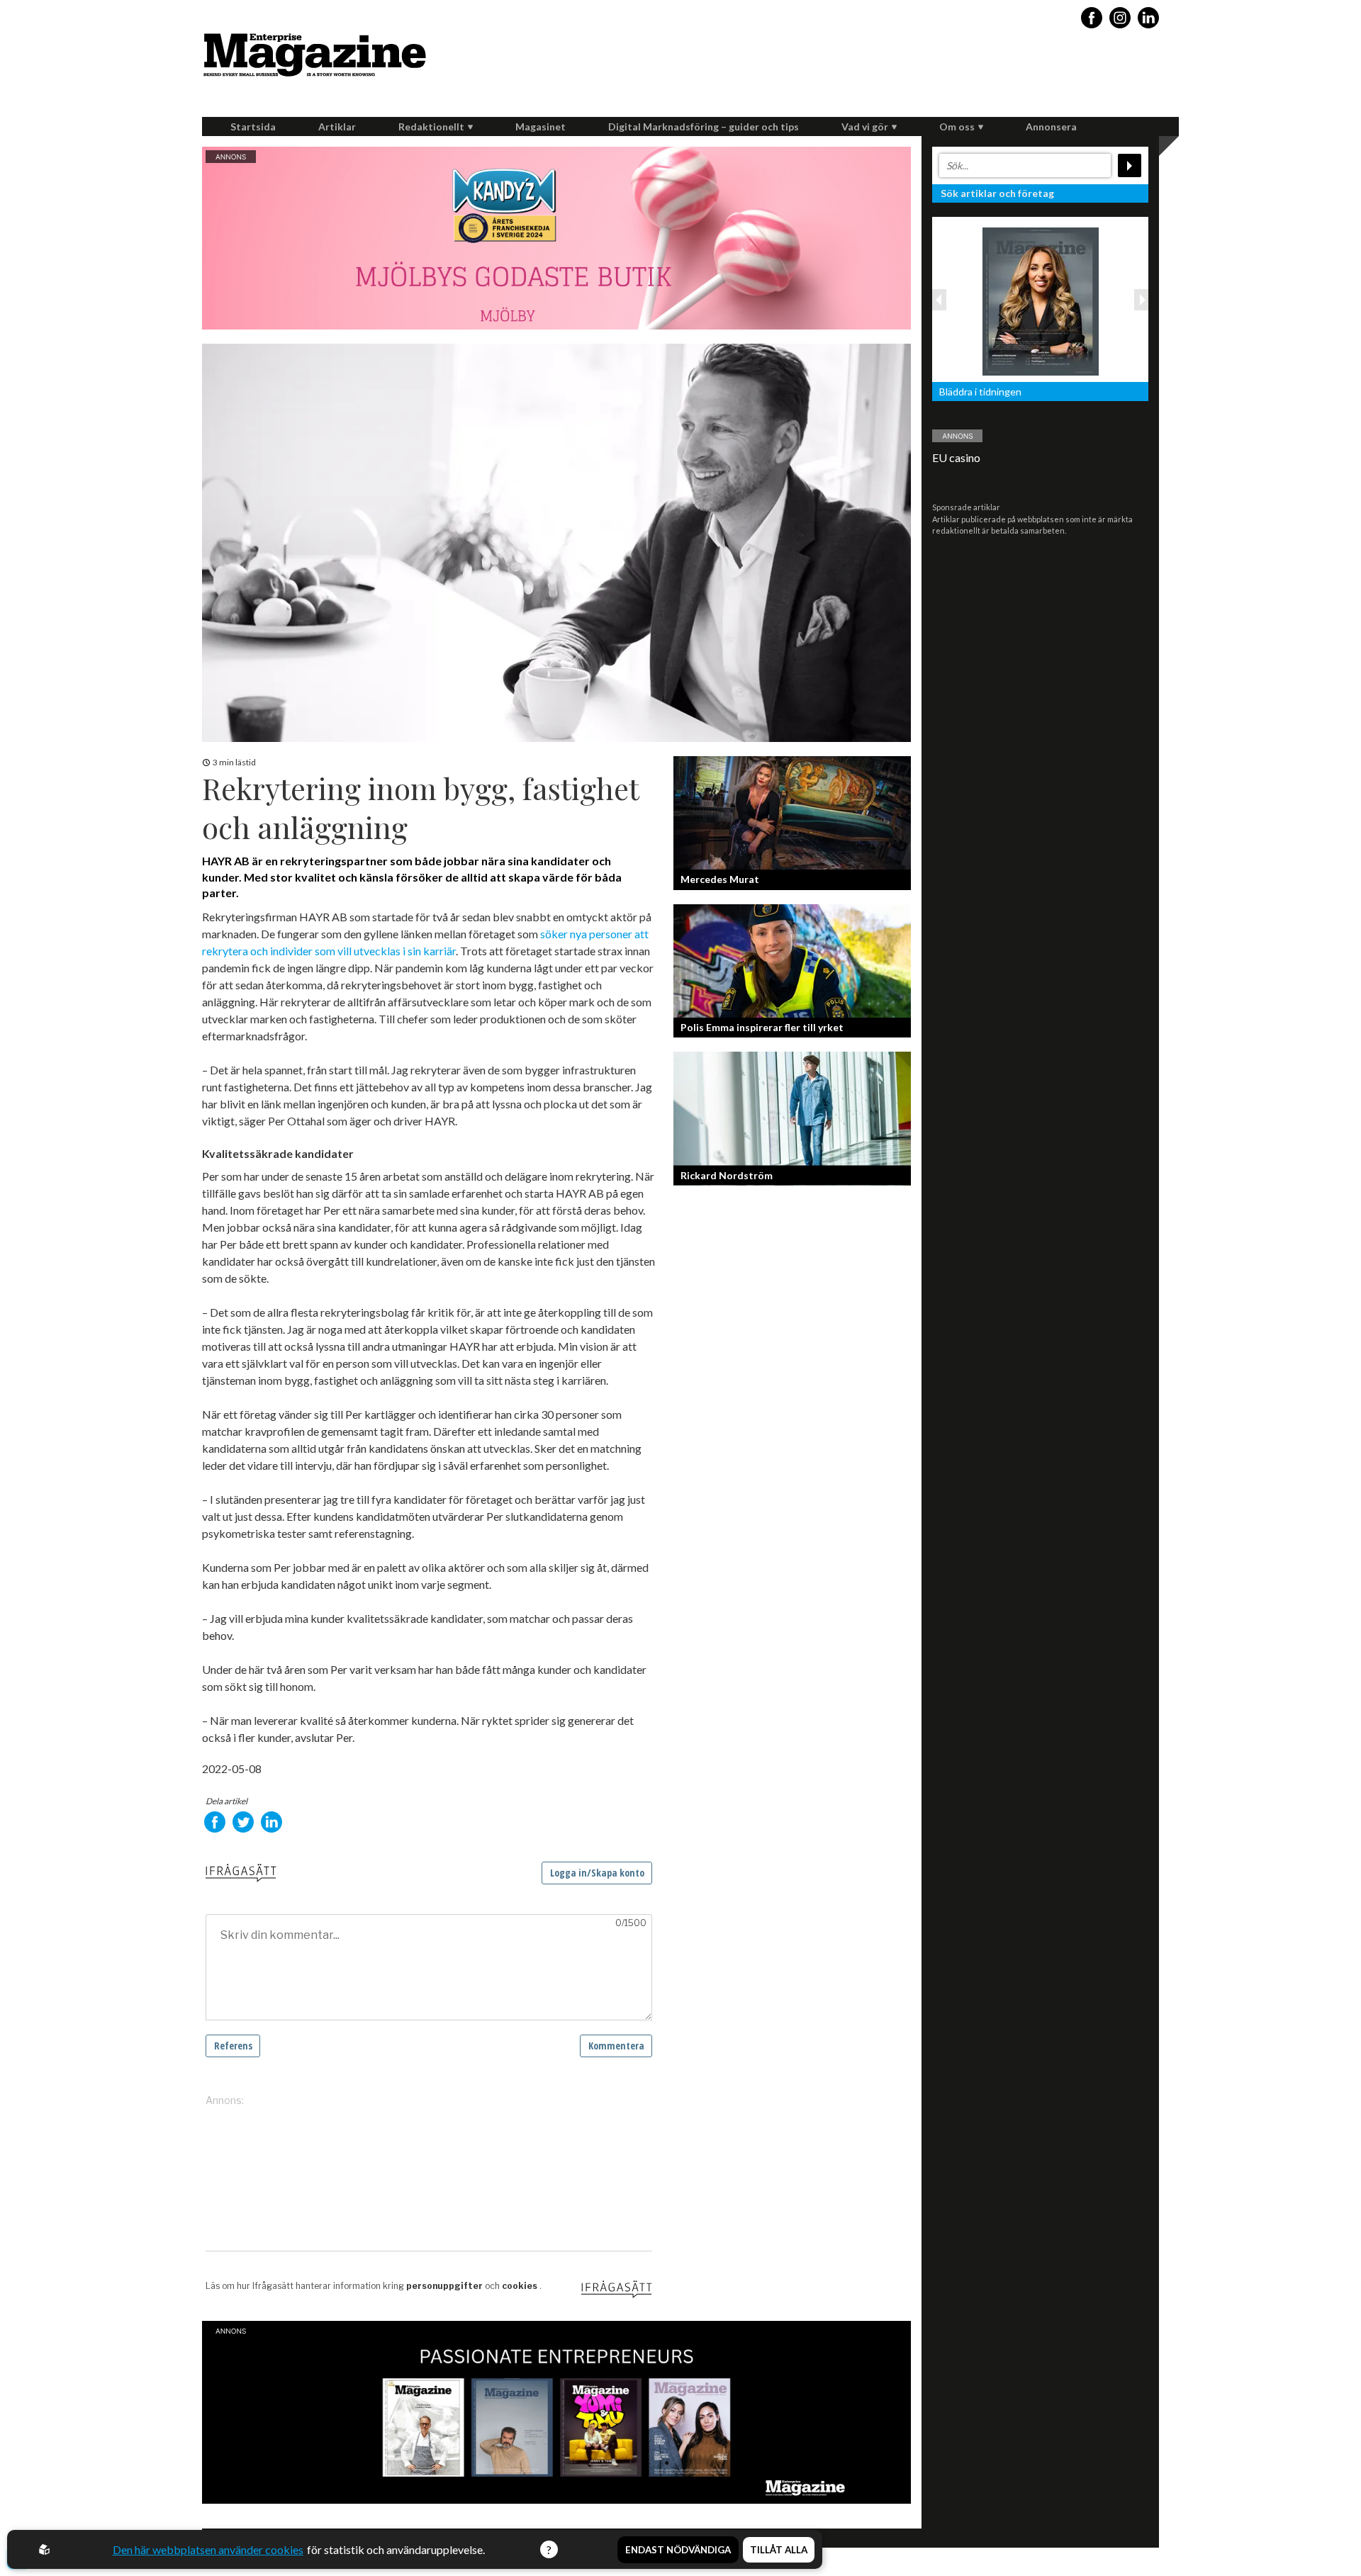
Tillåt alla (779, 2550)
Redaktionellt (431, 126)
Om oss (957, 126)
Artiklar (337, 126)
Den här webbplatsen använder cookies (208, 2549)
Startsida (253, 126)
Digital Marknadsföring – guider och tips (704, 126)
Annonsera (1051, 126)
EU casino (956, 457)
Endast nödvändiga (678, 2550)
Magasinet (541, 126)
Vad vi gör (865, 126)
